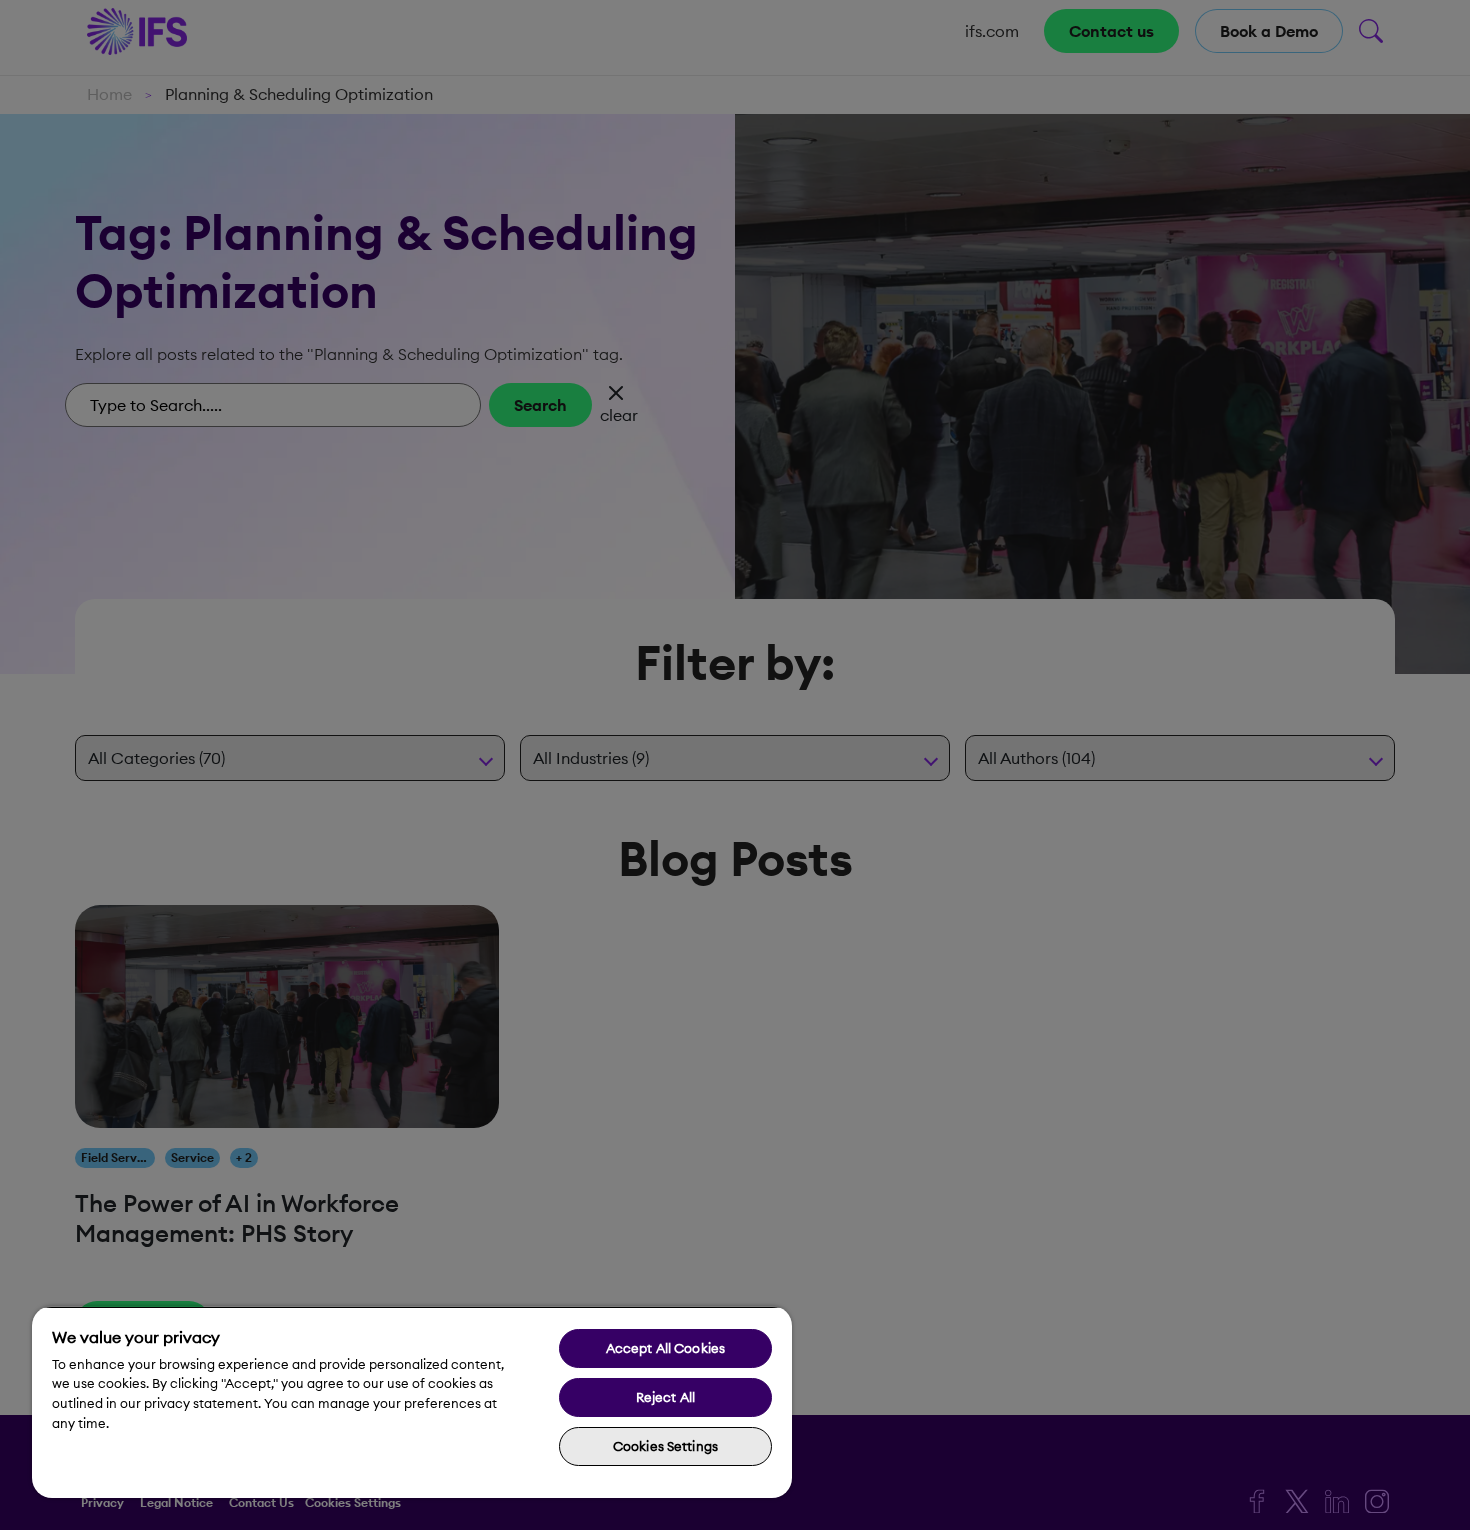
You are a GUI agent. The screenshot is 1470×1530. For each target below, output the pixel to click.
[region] (412, 1402)
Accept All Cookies (665, 1348)
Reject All (665, 1397)
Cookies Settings (665, 1446)
